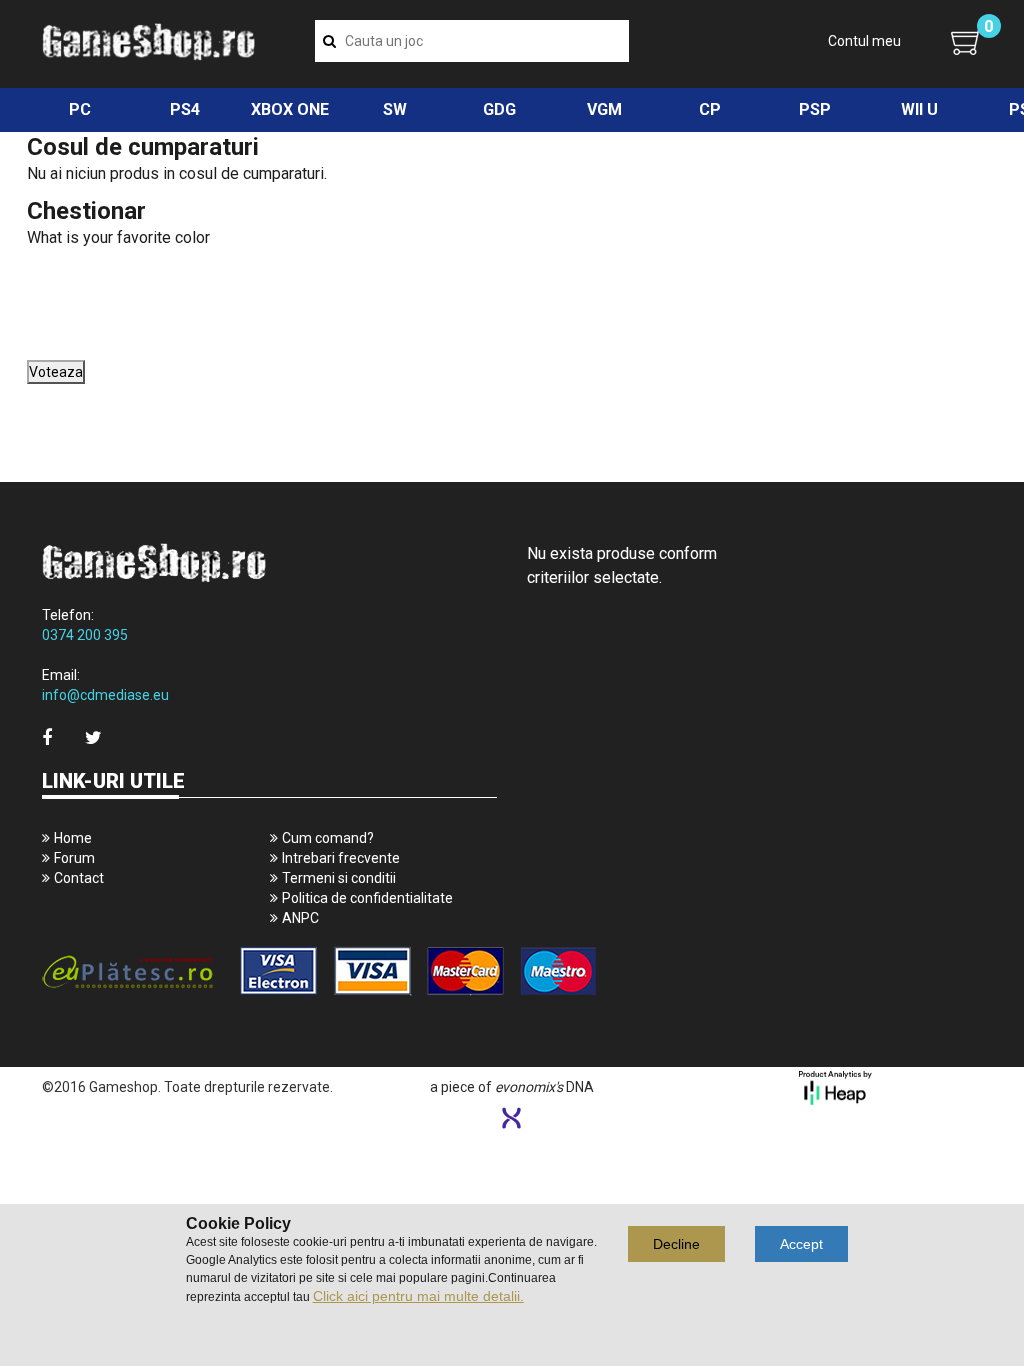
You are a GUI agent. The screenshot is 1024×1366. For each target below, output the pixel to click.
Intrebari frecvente (341, 858)
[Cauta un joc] (329, 41)
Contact (79, 878)
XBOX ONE (290, 109)
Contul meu (864, 41)
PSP (815, 109)
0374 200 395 (85, 635)
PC (80, 109)
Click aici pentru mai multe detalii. (418, 1296)
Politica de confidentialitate (367, 898)
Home (73, 838)
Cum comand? (328, 838)
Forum (74, 858)
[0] (966, 42)
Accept (801, 1244)
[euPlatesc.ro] (269, 972)
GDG (499, 109)
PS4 (185, 109)
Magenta (54, 349)
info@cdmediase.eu (105, 695)
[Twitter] (93, 737)
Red (43, 304)
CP (710, 109)
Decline (676, 1244)
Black (47, 327)
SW (395, 109)
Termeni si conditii (339, 878)
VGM (604, 109)
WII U (919, 109)
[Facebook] (47, 737)
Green (48, 282)
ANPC (300, 918)
